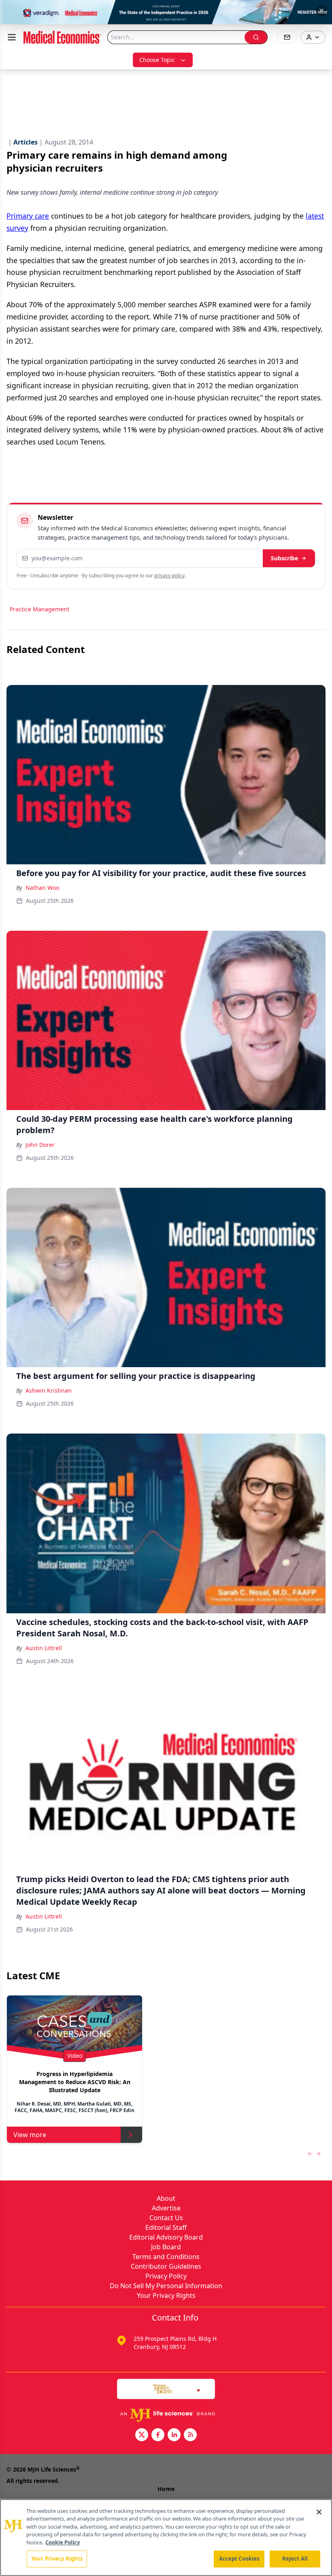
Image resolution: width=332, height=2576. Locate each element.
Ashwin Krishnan (49, 1390)
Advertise (166, 2208)
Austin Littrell (44, 1648)
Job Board (166, 2247)
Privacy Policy (166, 2276)
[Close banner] (321, 11)
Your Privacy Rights (166, 2295)
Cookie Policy (63, 2542)
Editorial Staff (166, 2227)
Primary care (28, 216)
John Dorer (40, 1145)
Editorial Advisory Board (166, 2237)
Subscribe (284, 558)
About (166, 2198)
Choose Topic (157, 60)
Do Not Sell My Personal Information (166, 2286)
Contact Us (166, 2218)
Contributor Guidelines (166, 2266)
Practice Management (39, 609)
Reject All (295, 2559)
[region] (166, 2538)
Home (166, 2489)
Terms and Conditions (166, 2257)
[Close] (319, 2512)
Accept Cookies (239, 2559)
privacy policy (169, 575)
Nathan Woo (42, 888)
